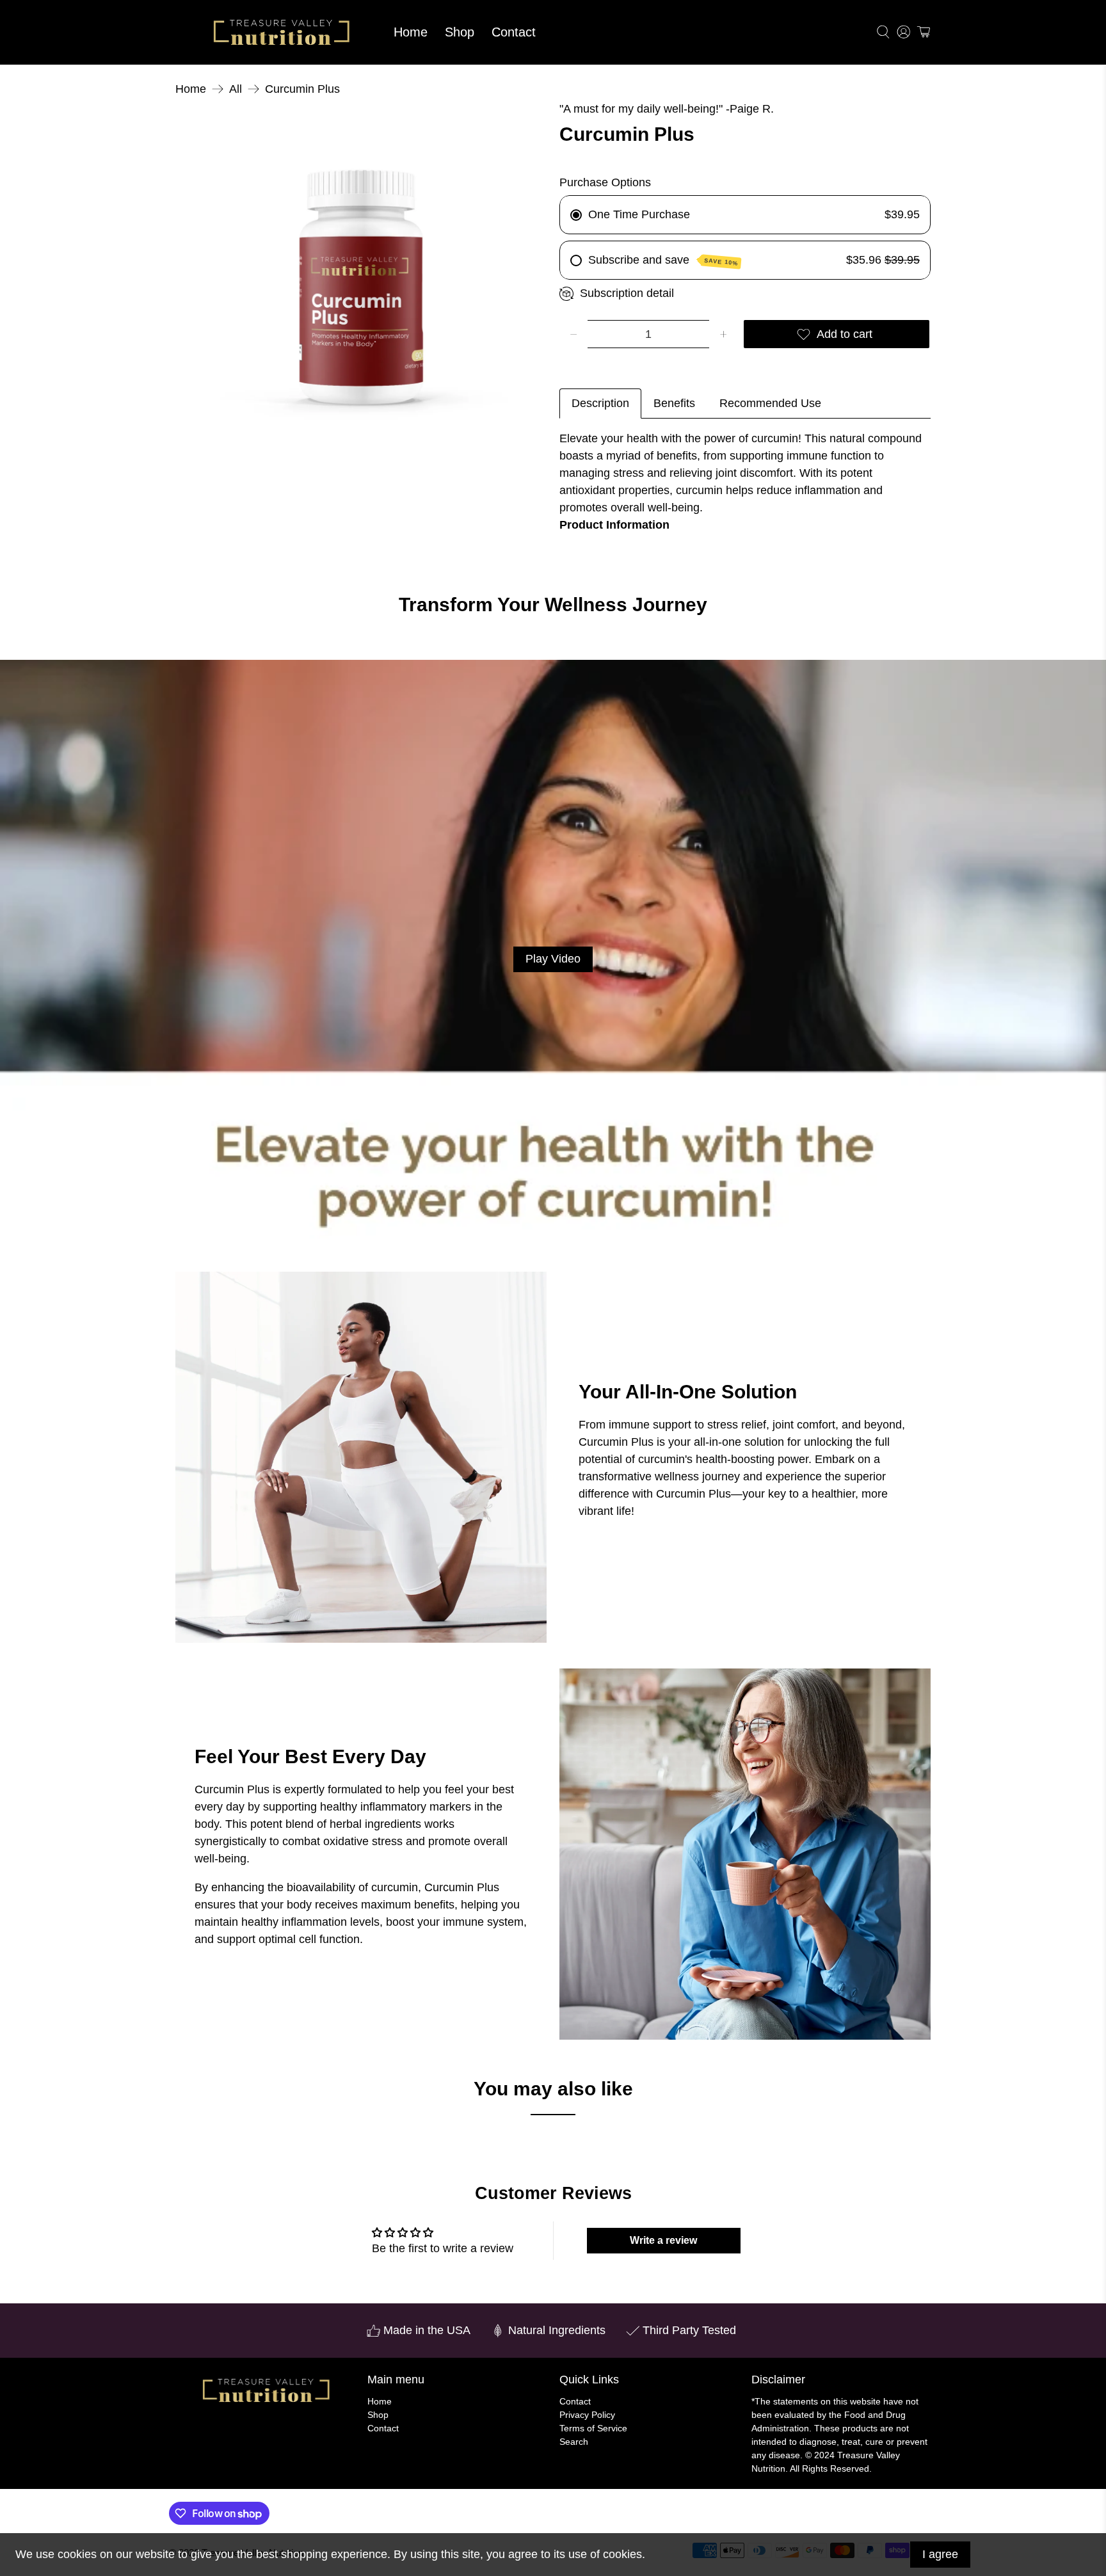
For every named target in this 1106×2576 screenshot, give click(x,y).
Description (600, 403)
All (236, 89)
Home (411, 32)
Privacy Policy (587, 2415)
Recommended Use (770, 403)
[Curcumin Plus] (361, 286)
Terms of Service (593, 2428)
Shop (460, 32)
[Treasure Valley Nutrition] (280, 32)
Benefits (674, 403)
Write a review (663, 2240)
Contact (514, 32)
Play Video (553, 959)
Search (574, 2442)
